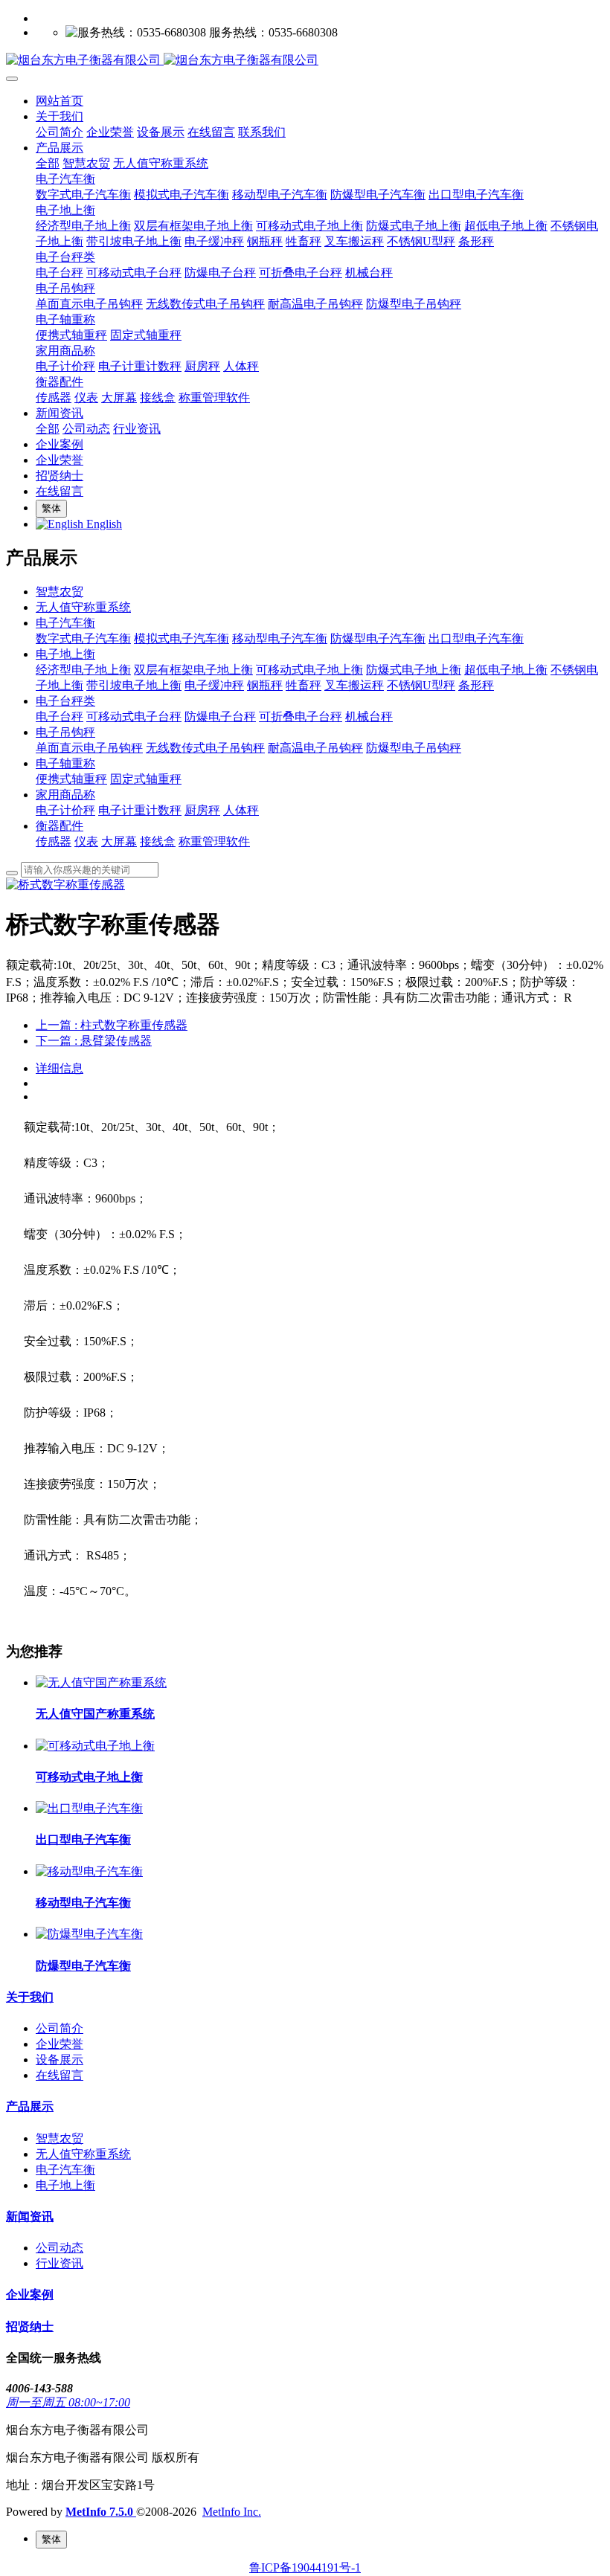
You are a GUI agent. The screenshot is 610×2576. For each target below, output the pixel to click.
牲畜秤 (304, 685)
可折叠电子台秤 (301, 717)
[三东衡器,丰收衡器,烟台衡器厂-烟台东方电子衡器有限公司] (305, 61)
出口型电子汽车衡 (476, 638)
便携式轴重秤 (71, 779)
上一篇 (112, 1025)
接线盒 (158, 841)
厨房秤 (202, 810)
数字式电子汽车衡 (83, 638)
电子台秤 (60, 717)
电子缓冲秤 (214, 685)
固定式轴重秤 (146, 779)
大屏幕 (119, 841)
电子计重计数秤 (140, 810)
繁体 (51, 508)
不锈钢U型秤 (421, 685)
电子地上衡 (65, 654)
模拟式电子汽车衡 (182, 638)
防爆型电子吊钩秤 (414, 748)
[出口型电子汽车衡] (89, 1808)
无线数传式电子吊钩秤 (205, 748)
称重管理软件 (214, 841)
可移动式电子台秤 (134, 717)
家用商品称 (65, 795)
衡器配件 (60, 826)
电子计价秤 (65, 810)
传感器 (54, 841)
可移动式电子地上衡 (309, 670)
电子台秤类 (65, 701)
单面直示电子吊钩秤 (89, 748)
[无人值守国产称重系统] (101, 1683)
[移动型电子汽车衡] (89, 1871)
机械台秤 (369, 717)
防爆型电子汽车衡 (378, 638)
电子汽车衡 (65, 623)
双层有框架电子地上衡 (193, 670)
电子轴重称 (65, 763)
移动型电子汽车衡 (280, 638)
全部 (48, 163)
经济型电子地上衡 (83, 670)
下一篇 (94, 1041)
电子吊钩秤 (65, 732)
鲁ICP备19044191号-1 (305, 2567)
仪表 (86, 841)
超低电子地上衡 (506, 670)
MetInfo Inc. (232, 2512)
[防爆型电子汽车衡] (89, 1934)
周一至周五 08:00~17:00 (68, 2402)
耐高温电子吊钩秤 (315, 748)
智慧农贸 (60, 592)
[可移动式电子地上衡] (95, 1746)
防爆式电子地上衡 (414, 670)
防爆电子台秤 (220, 717)
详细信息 (60, 1068)
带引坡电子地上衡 (134, 685)
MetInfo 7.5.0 (99, 2512)
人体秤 (241, 810)
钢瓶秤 (265, 685)
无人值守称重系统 (83, 607)
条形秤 (476, 685)
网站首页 (60, 101)
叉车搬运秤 (354, 685)
